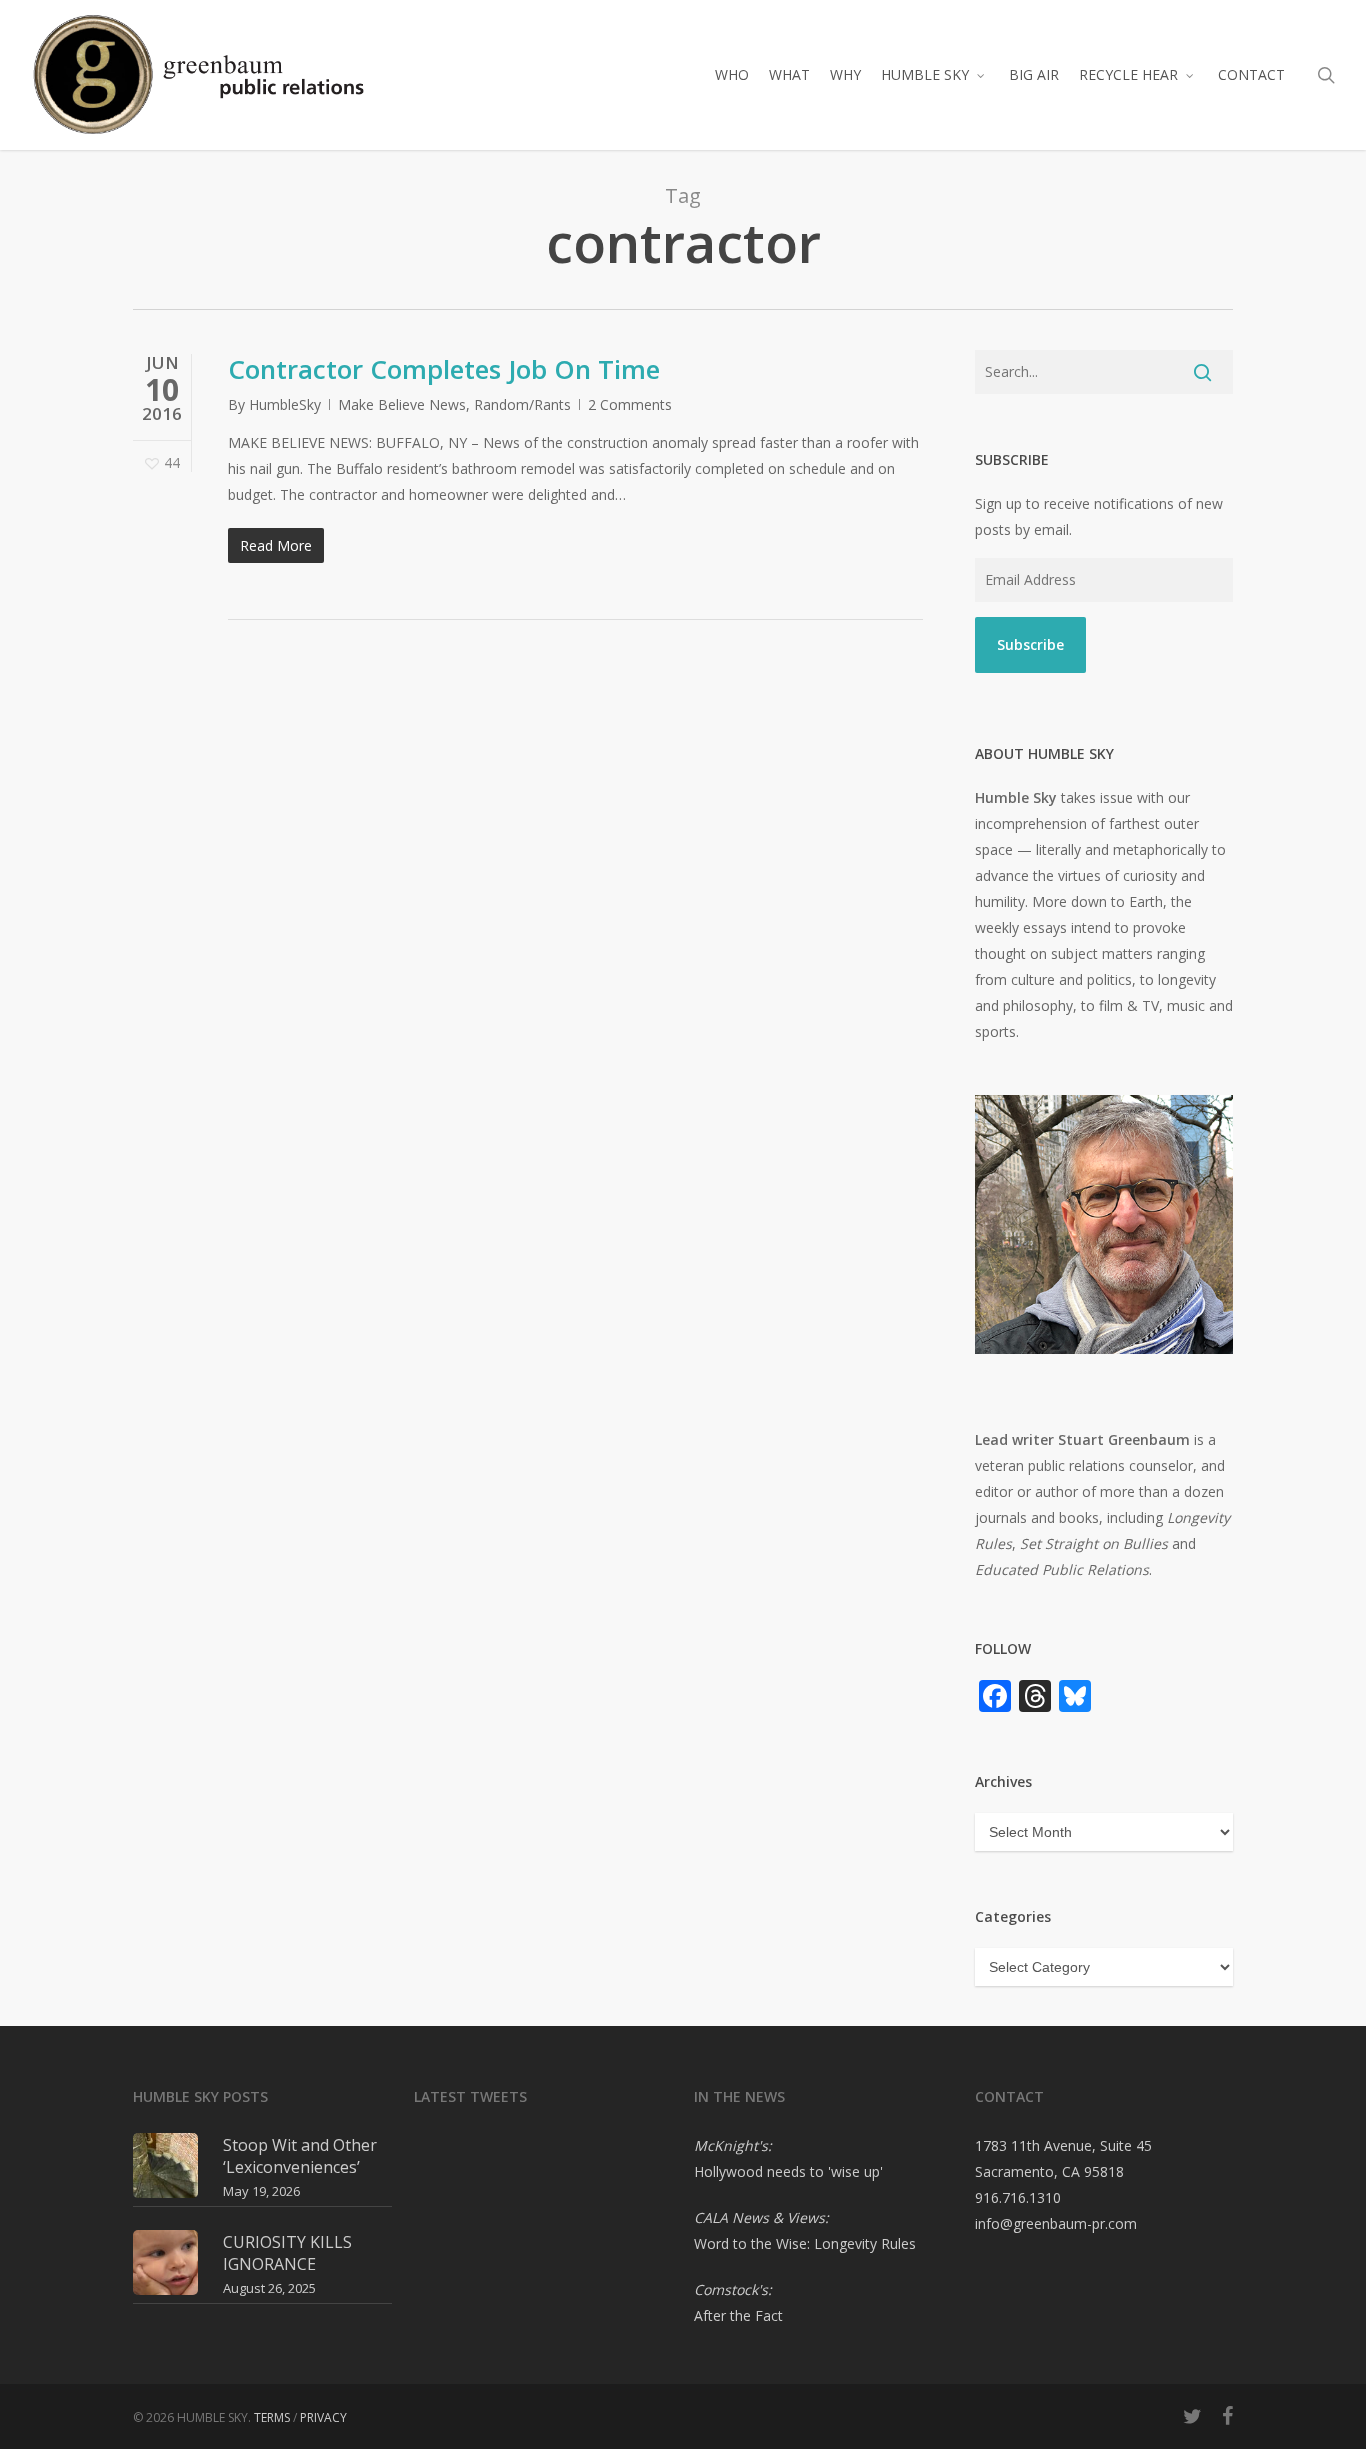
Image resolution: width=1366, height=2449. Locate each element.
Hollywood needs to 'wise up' (788, 2171)
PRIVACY (323, 2417)
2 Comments (630, 404)
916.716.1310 (1018, 2197)
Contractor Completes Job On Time (444, 369)
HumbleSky (285, 404)
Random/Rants (522, 404)
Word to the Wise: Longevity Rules (805, 2243)
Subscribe (1030, 644)
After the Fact (738, 2315)
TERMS (272, 2417)
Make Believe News (402, 404)
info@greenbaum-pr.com (1056, 2223)
